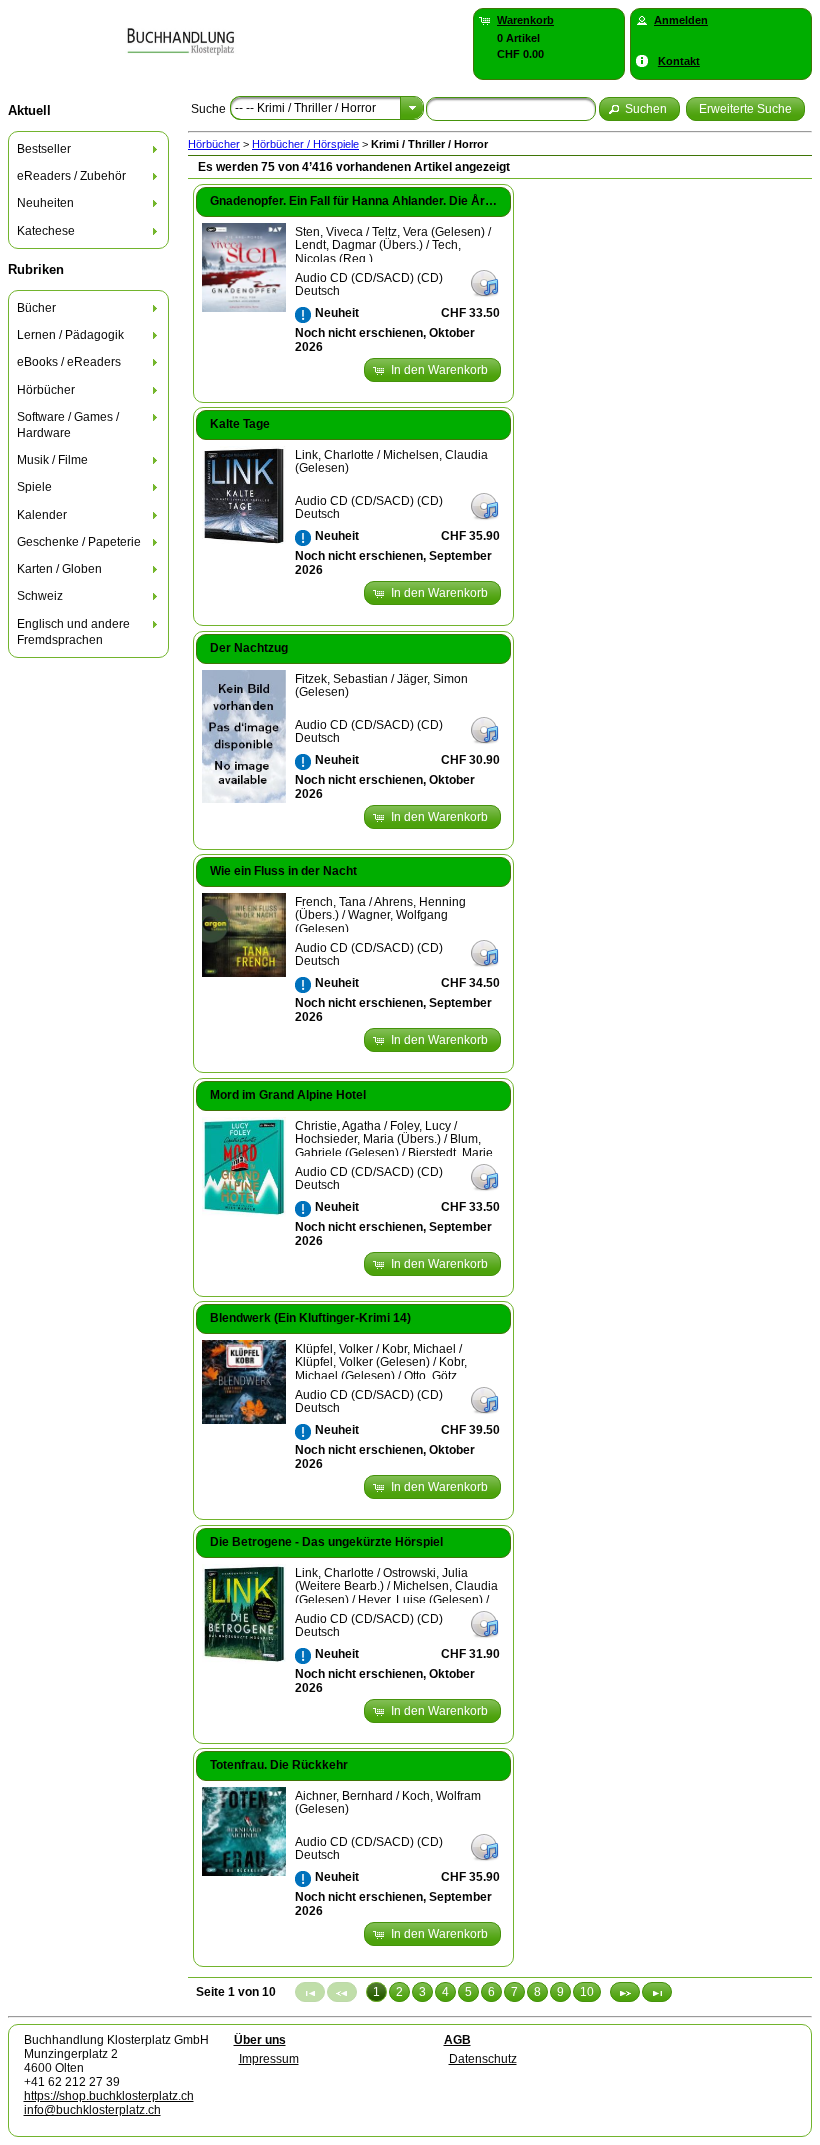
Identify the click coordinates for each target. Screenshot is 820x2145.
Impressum (269, 2059)
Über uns (260, 2040)
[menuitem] (89, 148)
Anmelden (681, 20)
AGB (457, 2040)
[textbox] (511, 109)
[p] (625, 1992)
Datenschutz (483, 2059)
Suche (208, 109)
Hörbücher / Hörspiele (305, 144)
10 (587, 1992)
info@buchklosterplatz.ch (92, 2110)
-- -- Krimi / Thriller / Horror (305, 108)
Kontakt (679, 61)
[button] (640, 108)
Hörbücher (214, 144)
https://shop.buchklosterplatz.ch (109, 2096)
